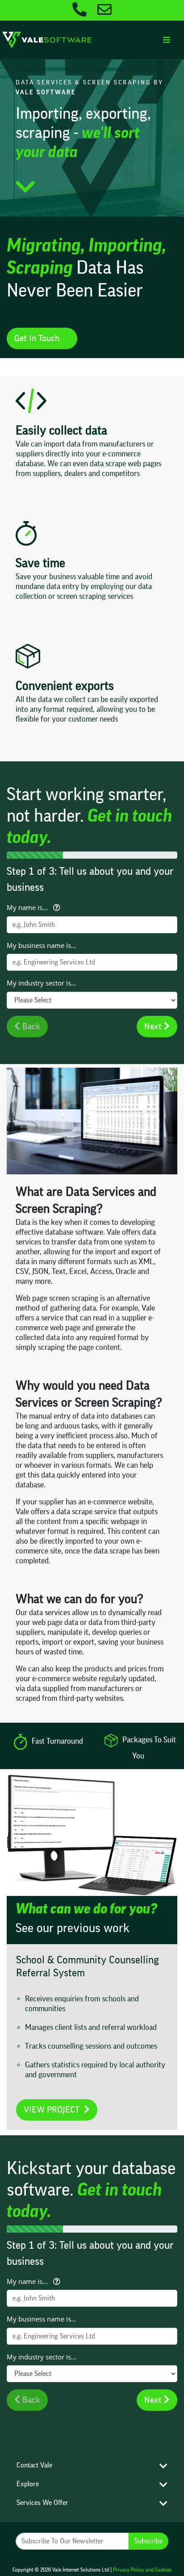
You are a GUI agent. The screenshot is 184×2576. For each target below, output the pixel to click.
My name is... (29, 907)
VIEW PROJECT (54, 2110)
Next (154, 1027)
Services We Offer (42, 2503)
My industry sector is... (42, 983)
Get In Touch (39, 338)
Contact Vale (34, 2465)
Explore (28, 2484)
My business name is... (42, 945)
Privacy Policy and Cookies (142, 2570)
